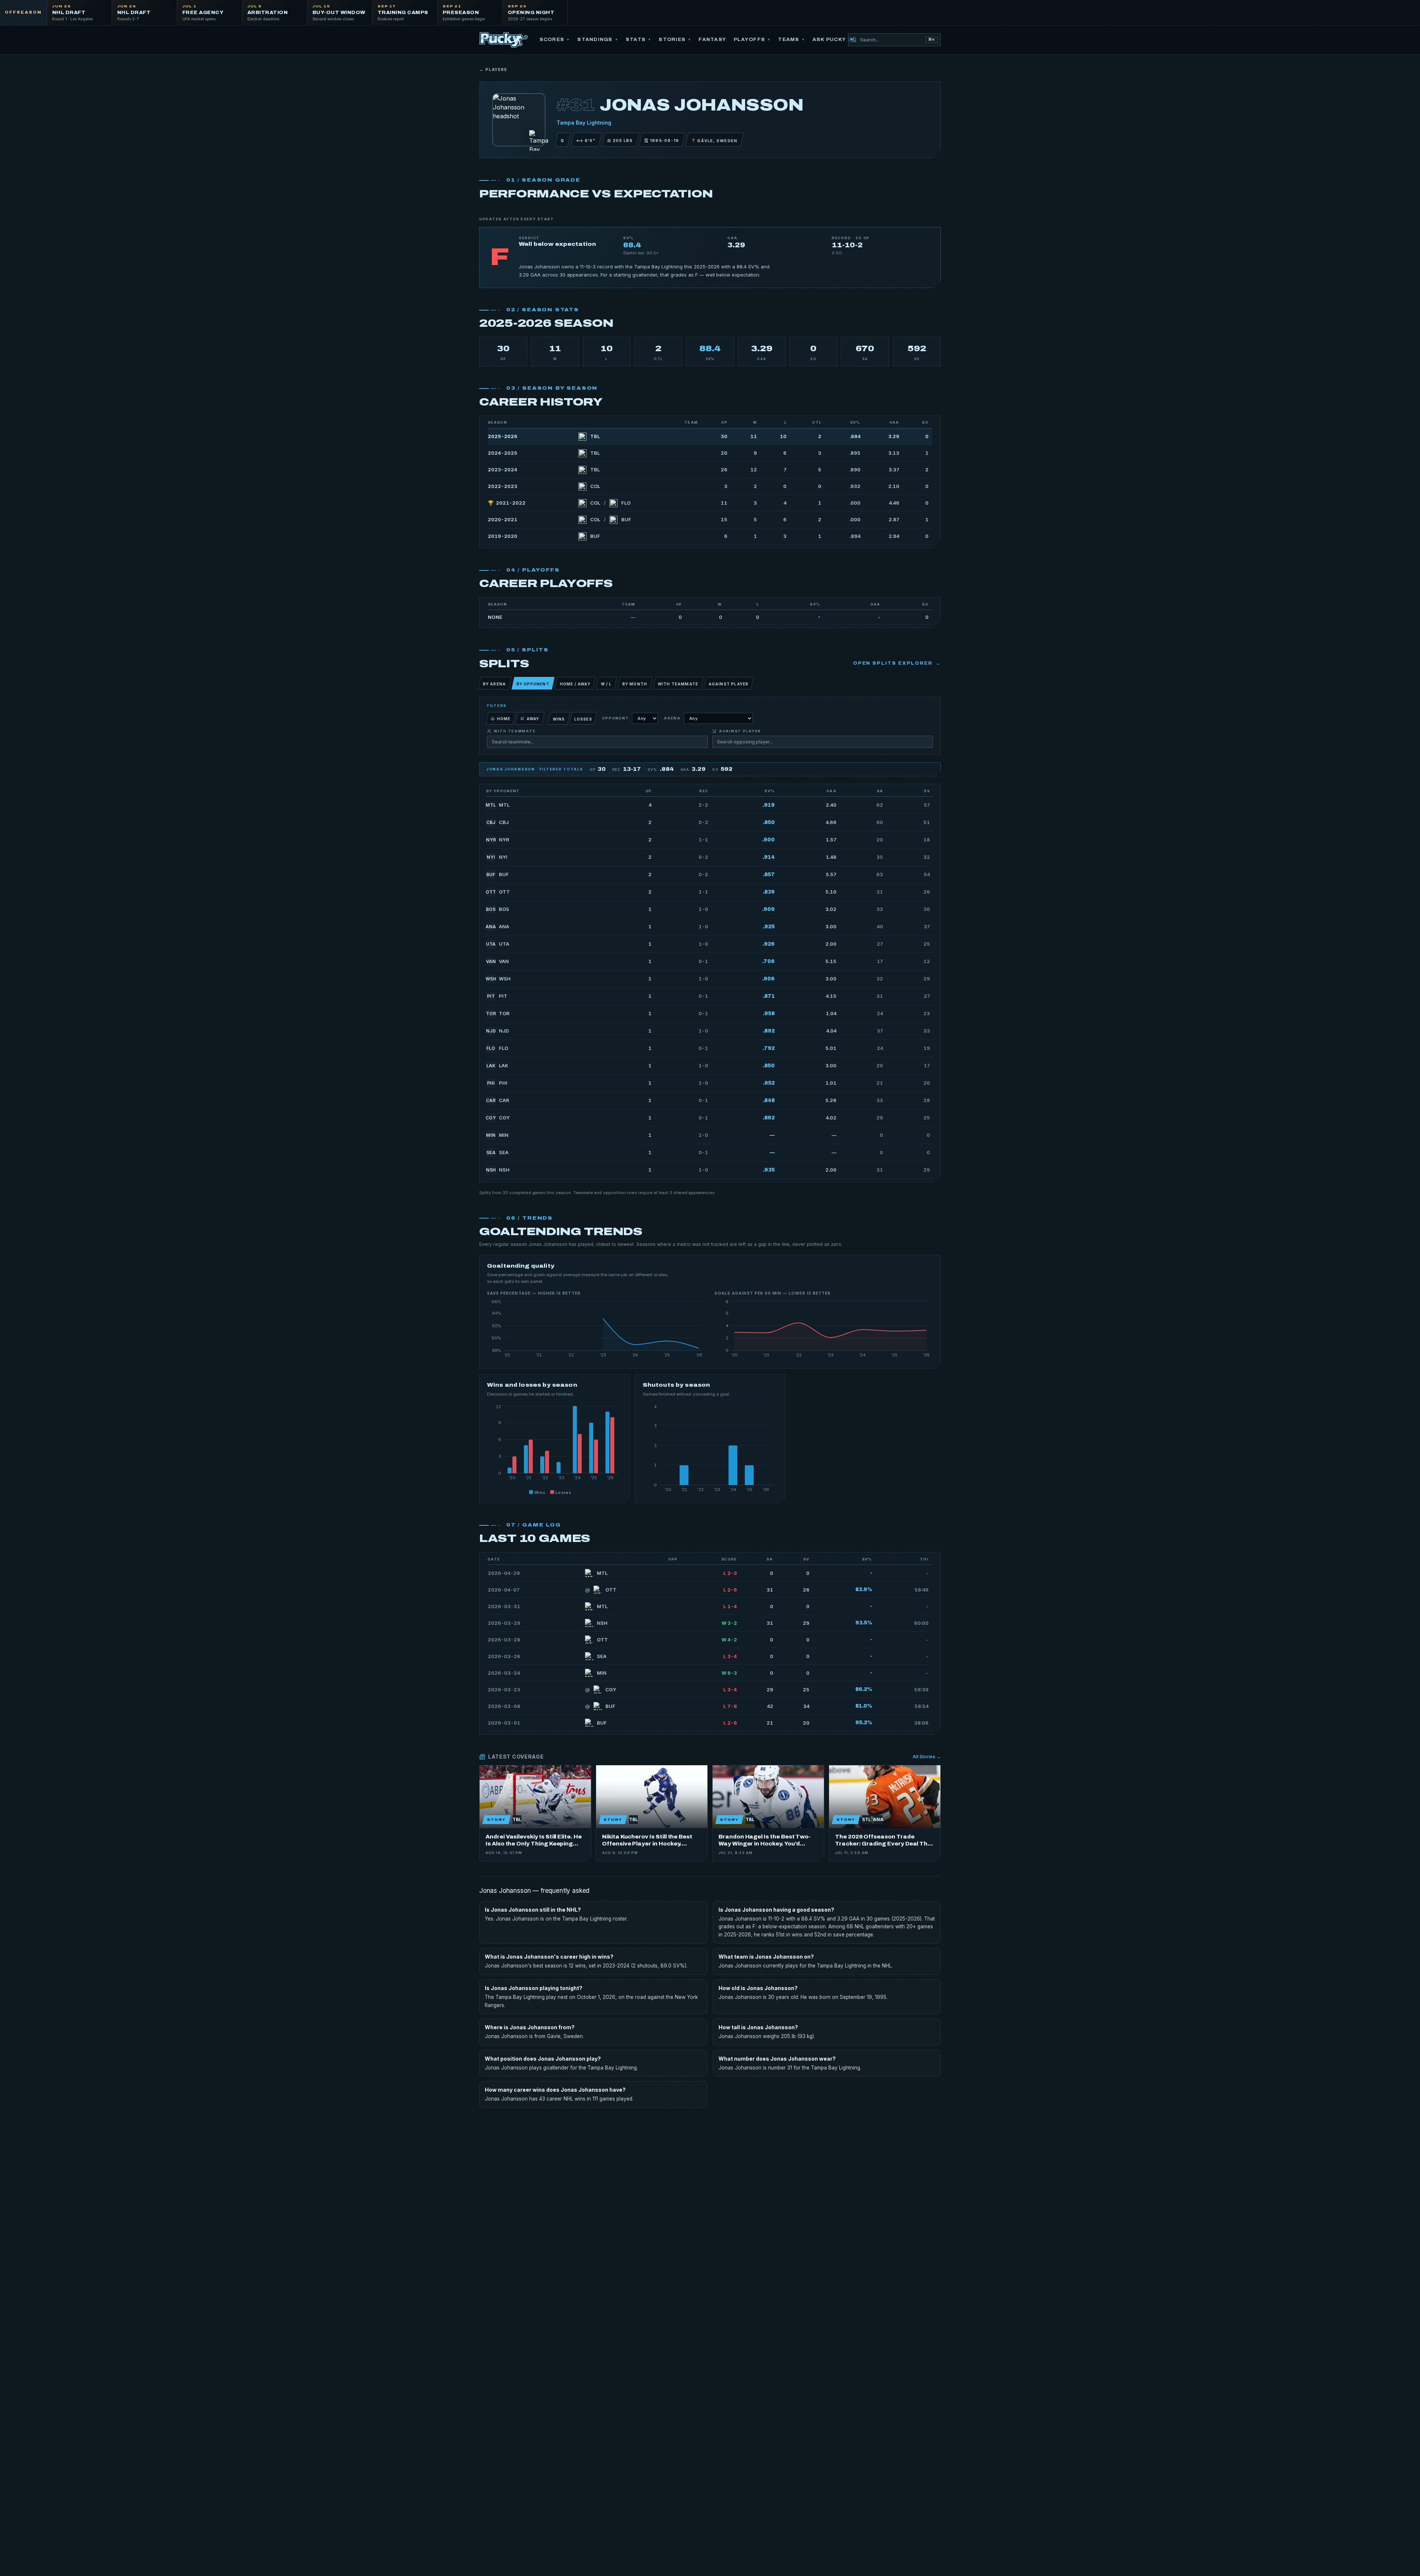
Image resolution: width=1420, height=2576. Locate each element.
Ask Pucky (833, 40)
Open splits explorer (897, 663)
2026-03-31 (504, 1606)
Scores (555, 40)
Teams (792, 40)
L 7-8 (730, 1706)
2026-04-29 (504, 1573)
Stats (639, 40)
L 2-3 (730, 1573)
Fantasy (712, 40)
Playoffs (752, 40)
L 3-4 (730, 1656)
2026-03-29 (504, 1623)
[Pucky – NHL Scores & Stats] (503, 40)
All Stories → (927, 1757)
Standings (598, 40)
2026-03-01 (504, 1723)
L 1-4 (730, 1606)
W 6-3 (729, 1673)
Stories (675, 40)
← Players (493, 70)
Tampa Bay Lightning (584, 123)
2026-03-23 (504, 1689)
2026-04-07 (504, 1590)
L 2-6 (730, 1590)
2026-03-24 (504, 1673)
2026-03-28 (504, 1640)
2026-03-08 (504, 1706)
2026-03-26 (504, 1656)
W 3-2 (729, 1623)
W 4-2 (729, 1640)
